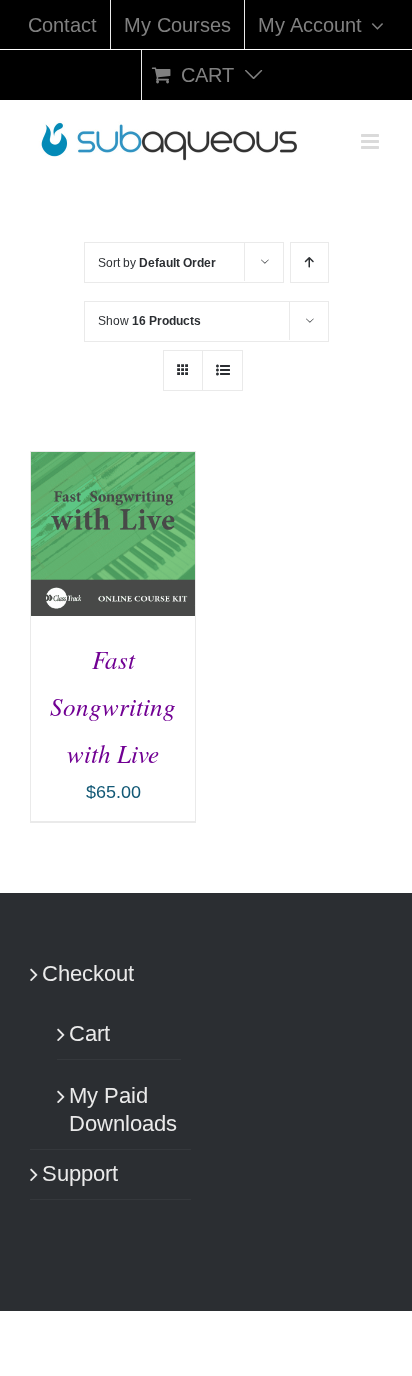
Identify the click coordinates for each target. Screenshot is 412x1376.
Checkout (88, 973)
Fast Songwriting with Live (113, 706)
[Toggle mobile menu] (371, 141)
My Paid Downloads (120, 1110)
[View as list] (222, 370)
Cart (89, 1033)
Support (80, 1173)
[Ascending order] (309, 262)
